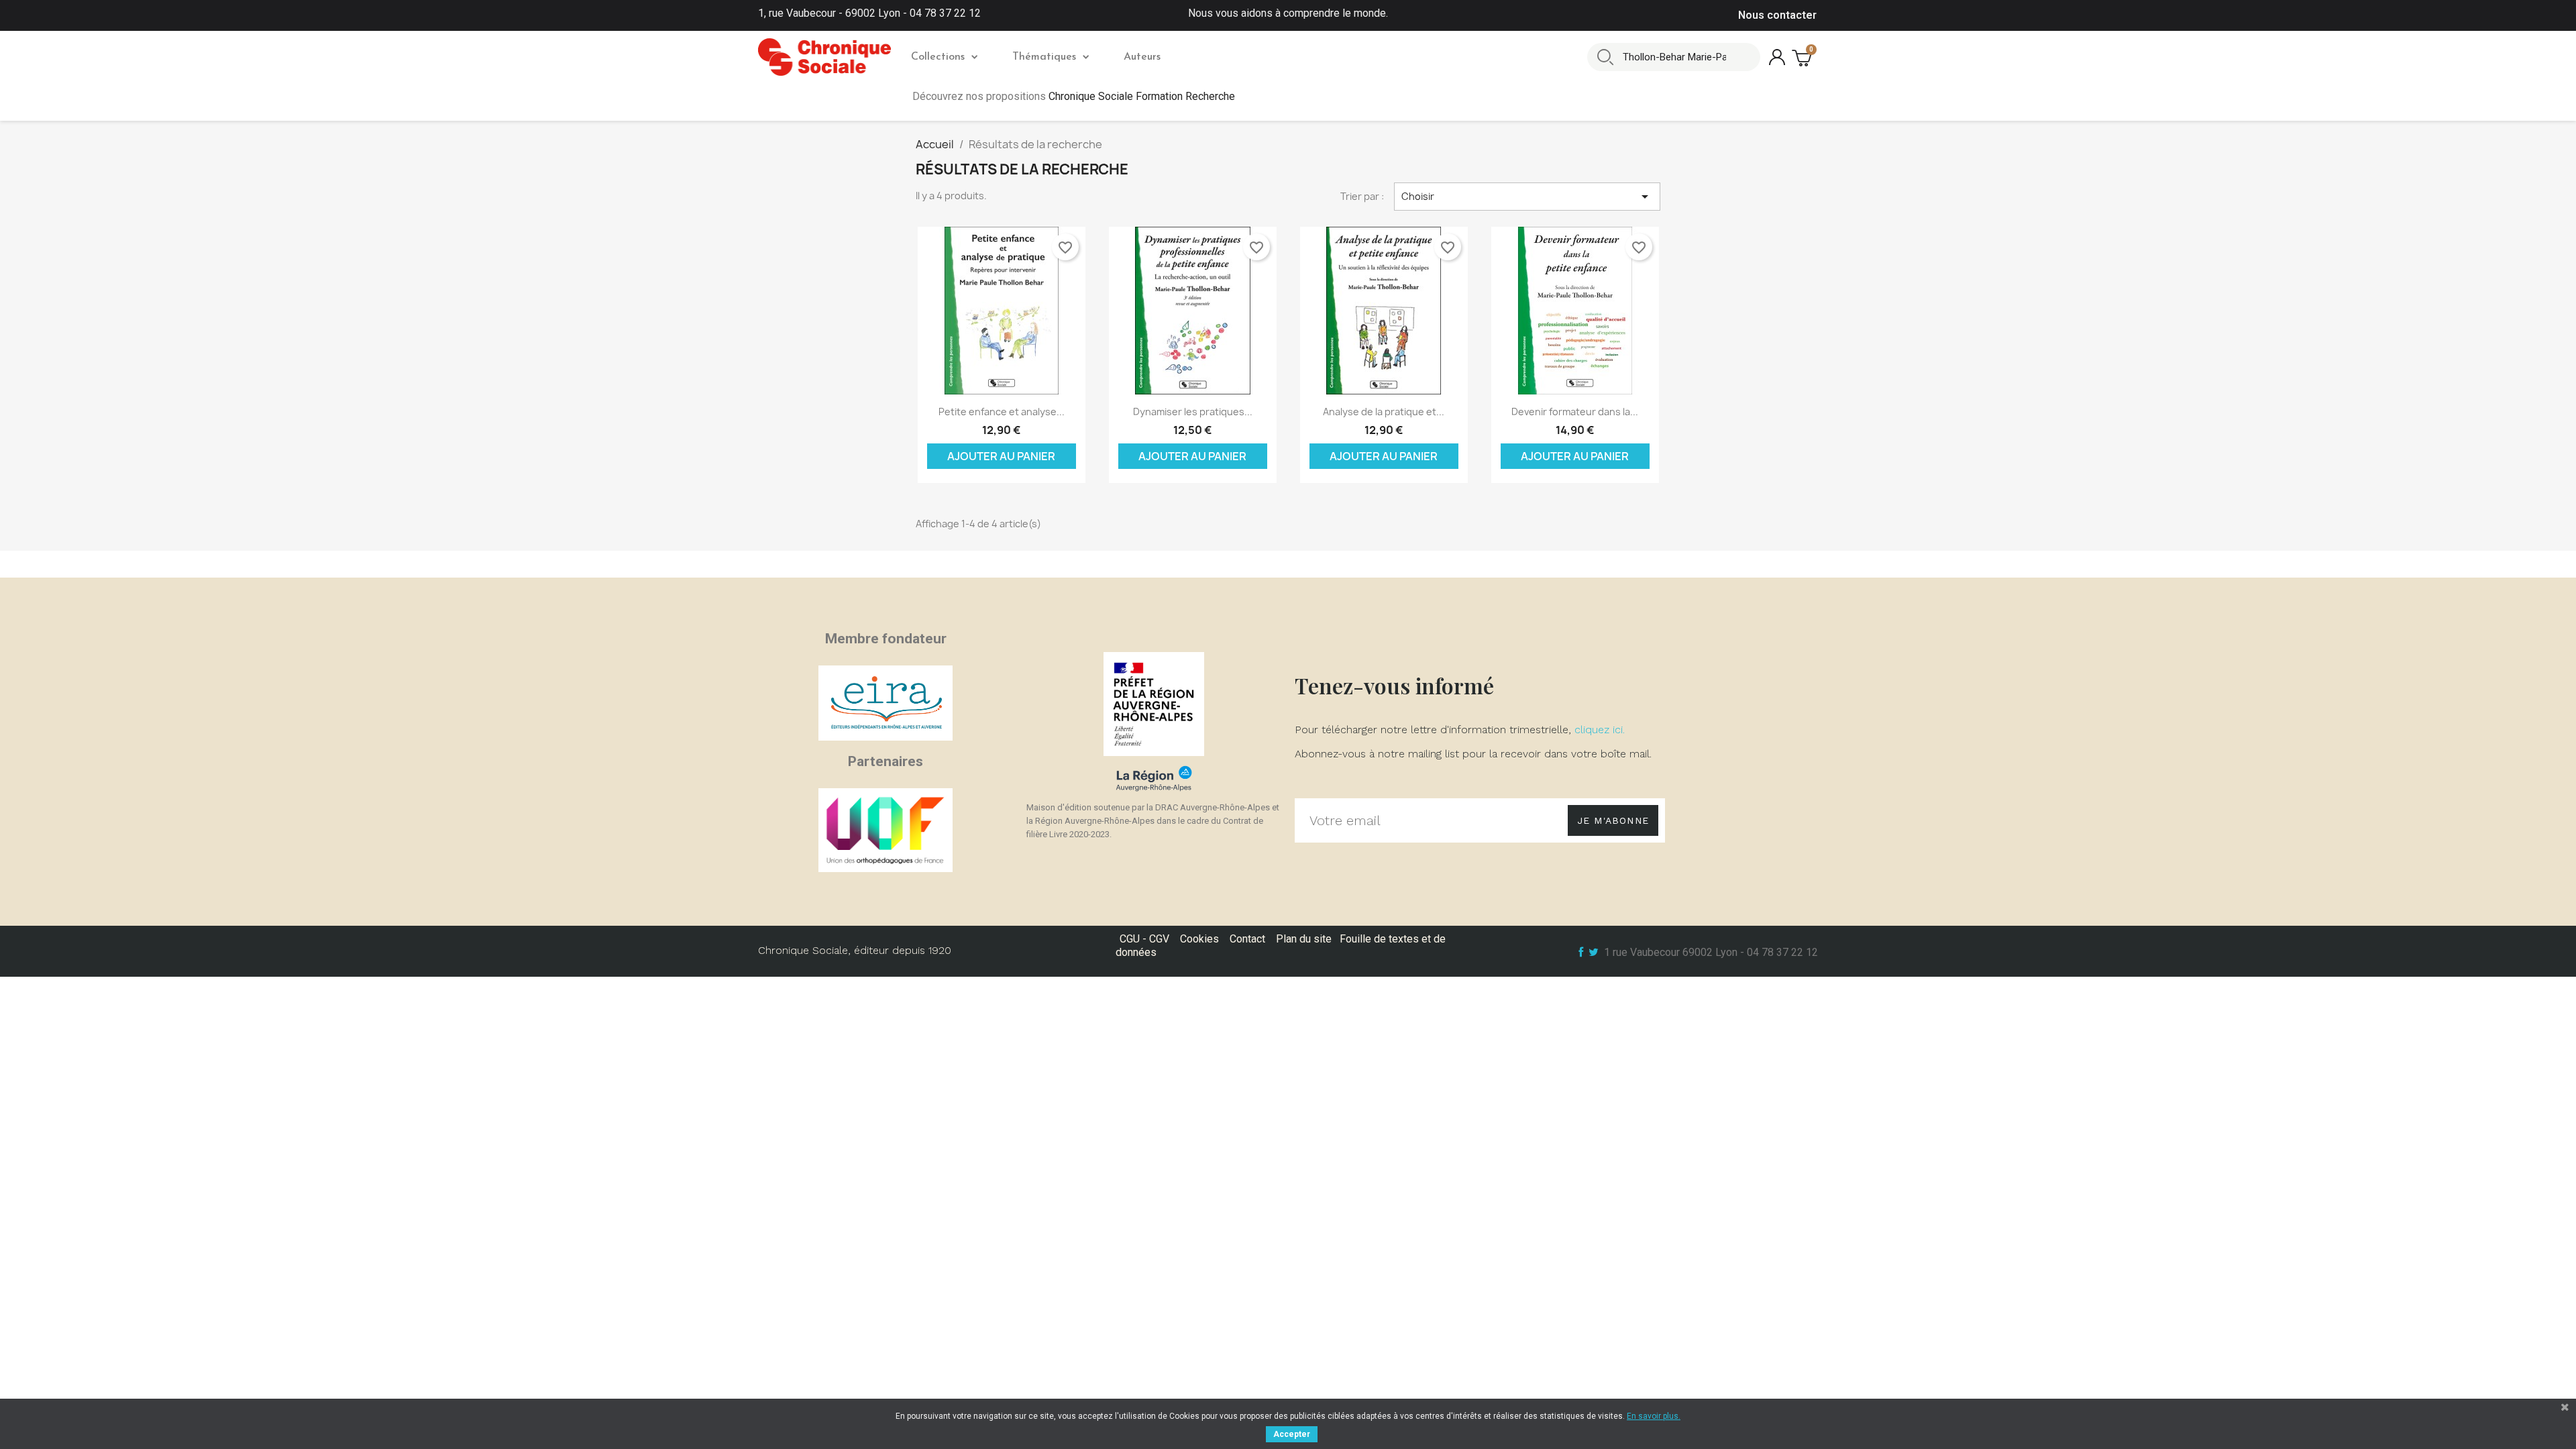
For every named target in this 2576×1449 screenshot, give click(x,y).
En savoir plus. (1654, 1416)
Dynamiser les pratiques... (1193, 412)
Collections (938, 57)
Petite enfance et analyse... (1002, 412)
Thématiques (1044, 57)
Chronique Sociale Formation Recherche (1142, 96)
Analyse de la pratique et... (1384, 412)
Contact (1247, 939)
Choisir (1527, 197)
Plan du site (1304, 939)
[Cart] (1803, 57)
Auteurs (1142, 57)
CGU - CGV (1144, 939)
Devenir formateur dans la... (1575, 412)
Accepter (1292, 1434)
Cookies (1199, 939)
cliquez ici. (1600, 730)
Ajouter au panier (1001, 456)
